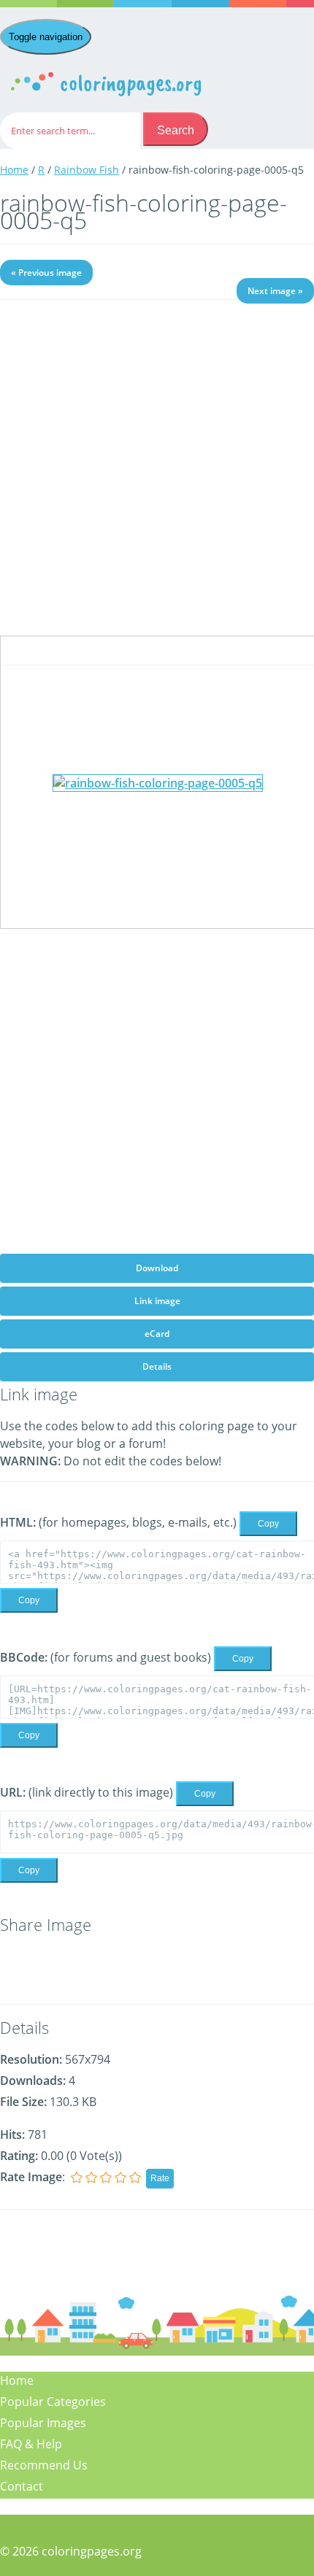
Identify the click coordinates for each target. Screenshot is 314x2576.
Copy (268, 1524)
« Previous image (46, 273)
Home (14, 170)
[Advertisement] (157, 479)
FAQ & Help (31, 2444)
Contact (22, 2486)
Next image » (275, 291)
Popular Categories (53, 2402)
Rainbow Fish (87, 170)
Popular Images (43, 2423)
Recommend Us (44, 2465)
